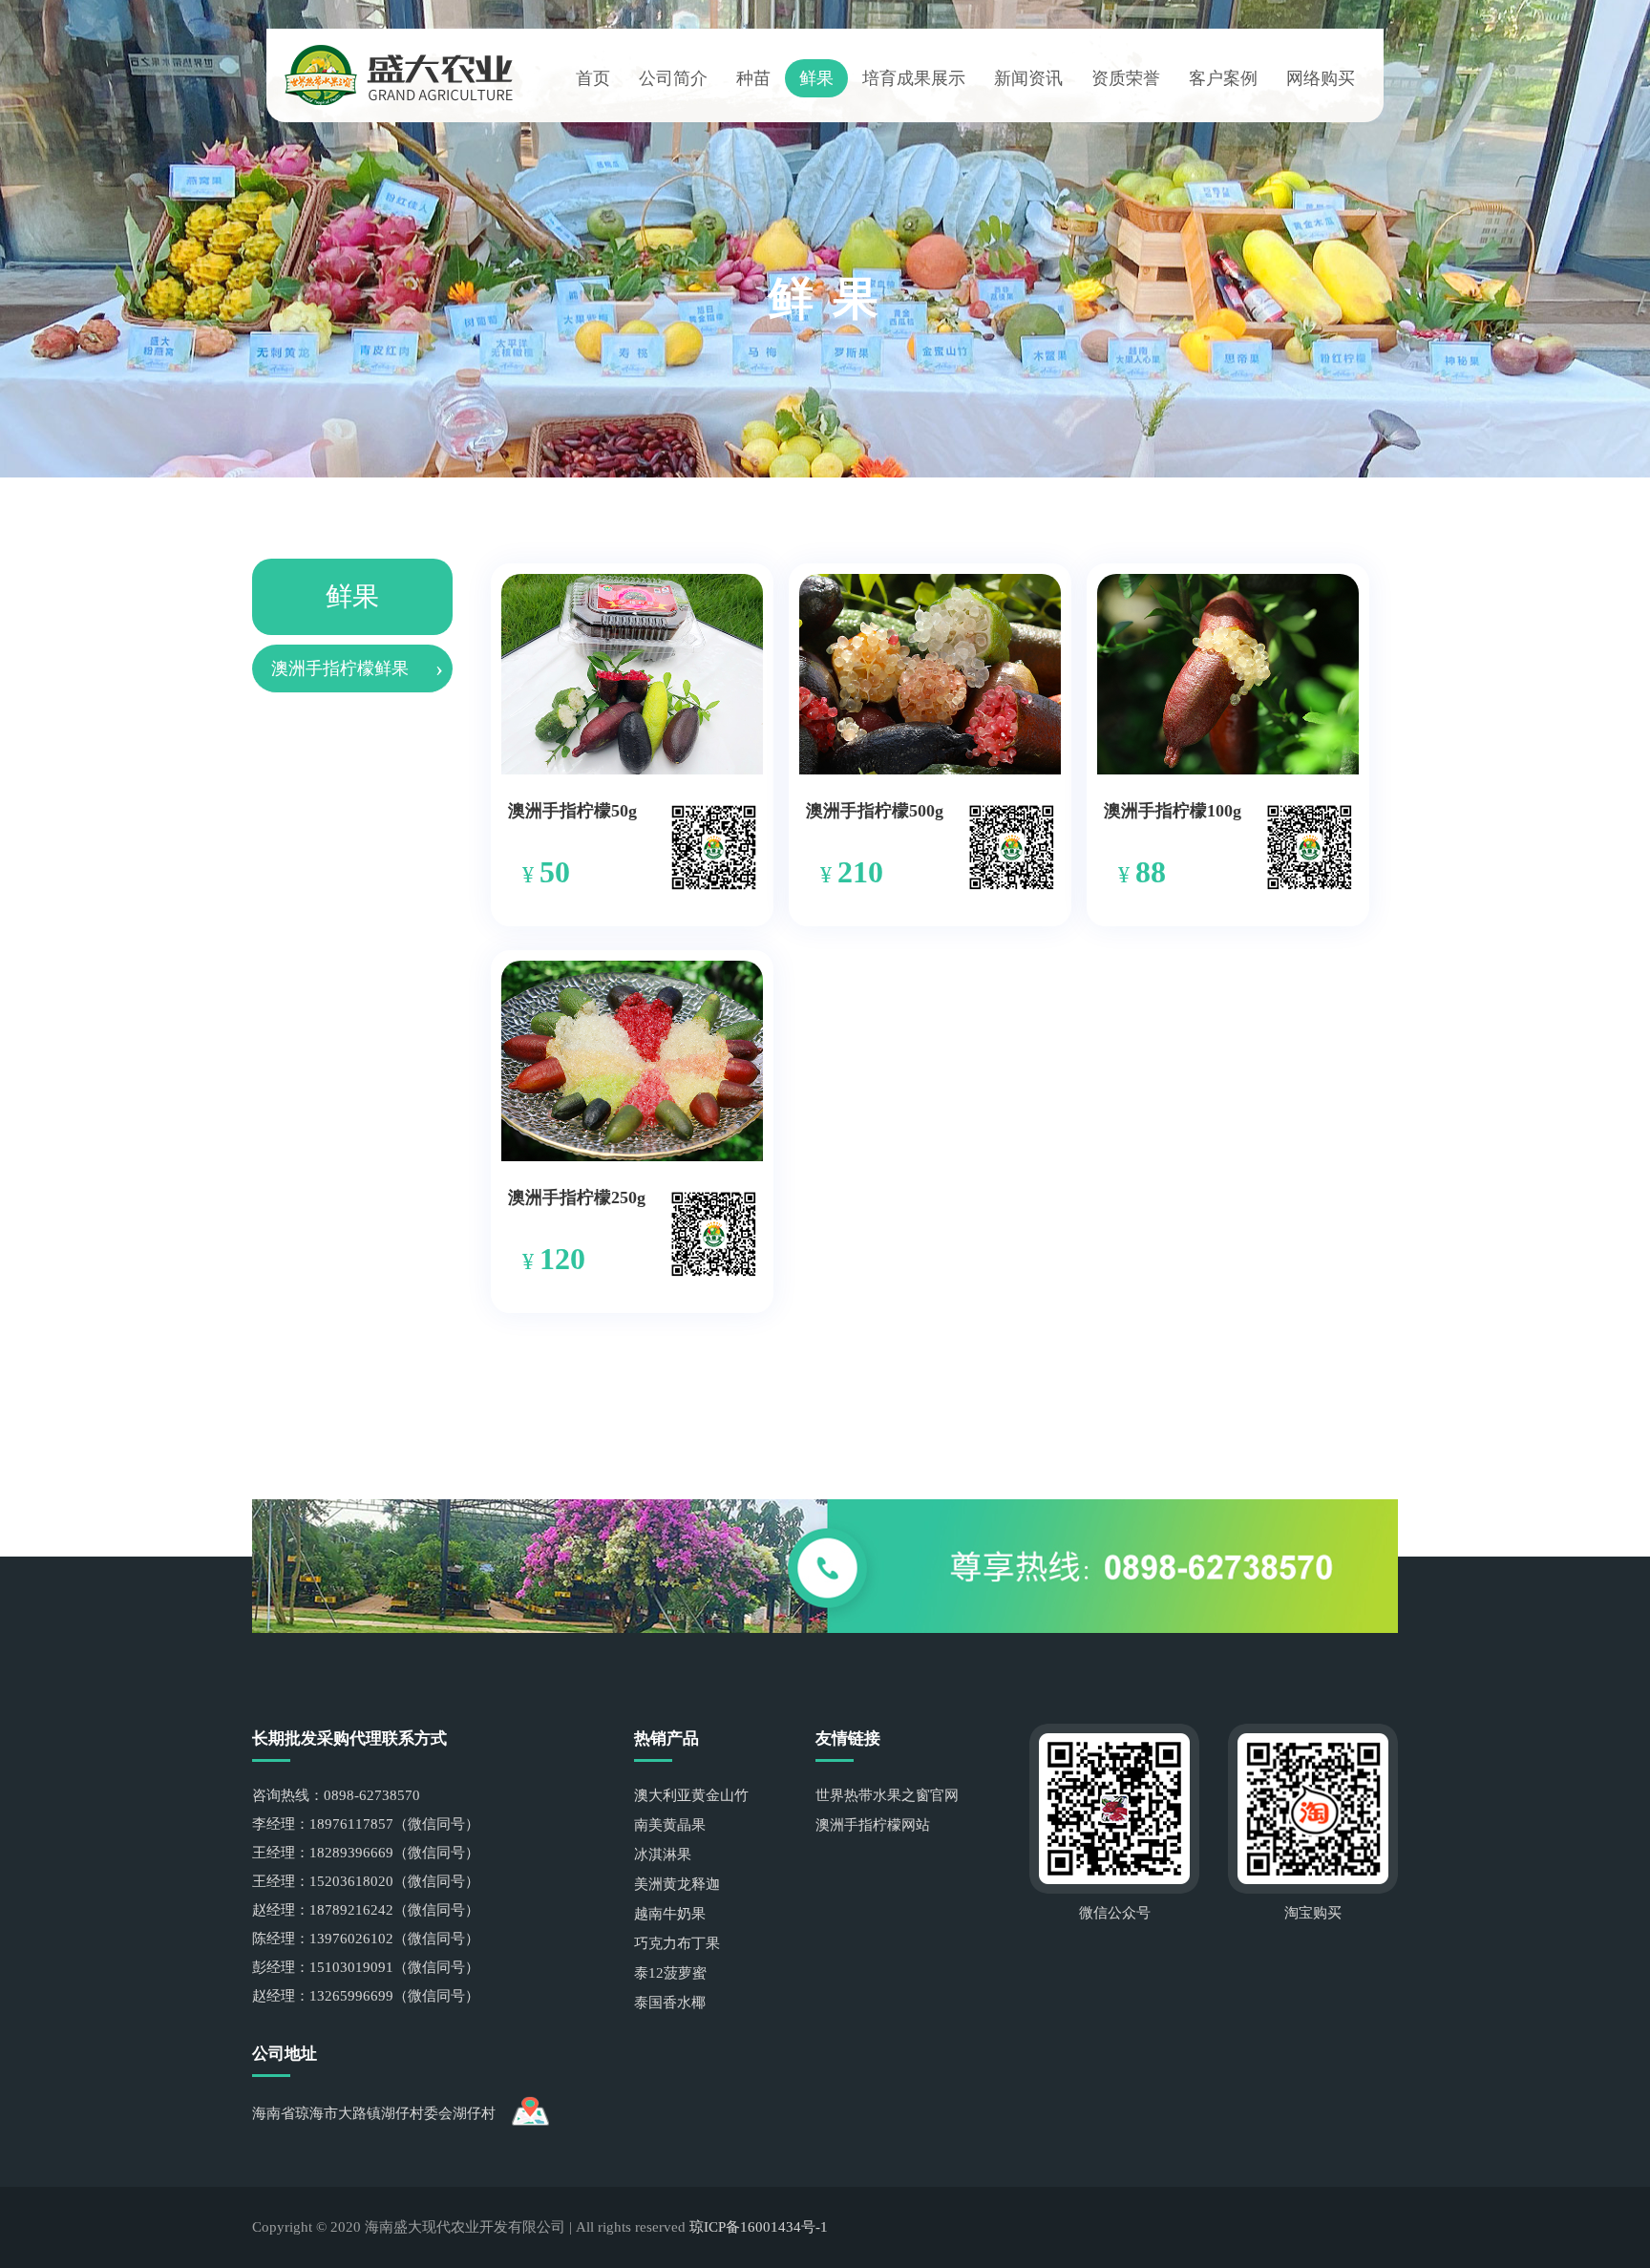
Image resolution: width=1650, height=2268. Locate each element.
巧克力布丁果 (677, 1943)
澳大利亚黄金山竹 (691, 1795)
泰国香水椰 (670, 2003)
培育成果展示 (914, 78)
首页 (593, 78)
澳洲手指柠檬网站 (873, 1825)
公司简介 (673, 78)
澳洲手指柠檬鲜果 (340, 668)
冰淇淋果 (663, 1855)
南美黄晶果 (670, 1825)
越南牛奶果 (670, 1914)
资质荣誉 (1126, 78)
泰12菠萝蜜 (670, 1973)
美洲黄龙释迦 (677, 1884)
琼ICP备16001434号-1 (759, 2227)
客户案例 (1223, 78)
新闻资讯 (1028, 78)
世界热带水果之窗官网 (887, 1795)
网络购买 (1321, 78)
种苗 (753, 78)
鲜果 (816, 78)
